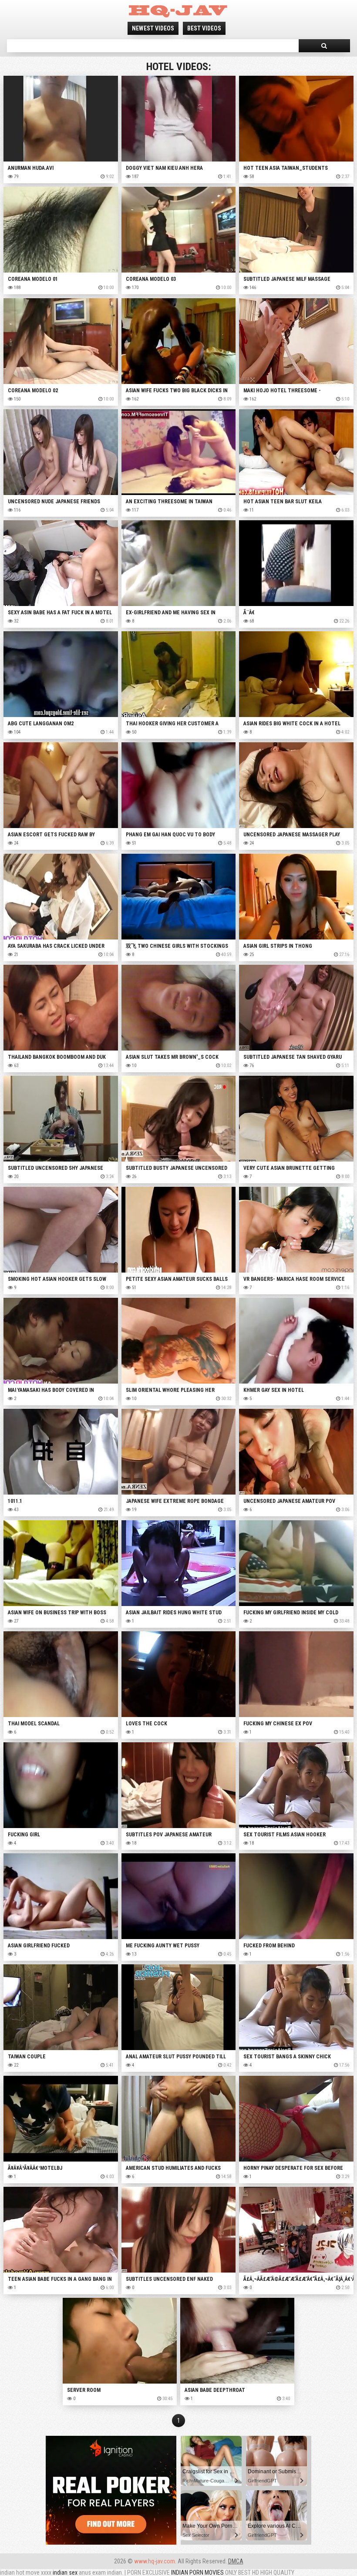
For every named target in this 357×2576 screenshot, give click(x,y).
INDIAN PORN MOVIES (197, 2573)
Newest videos (153, 28)
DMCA (236, 2561)
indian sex (65, 2573)
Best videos (204, 28)
